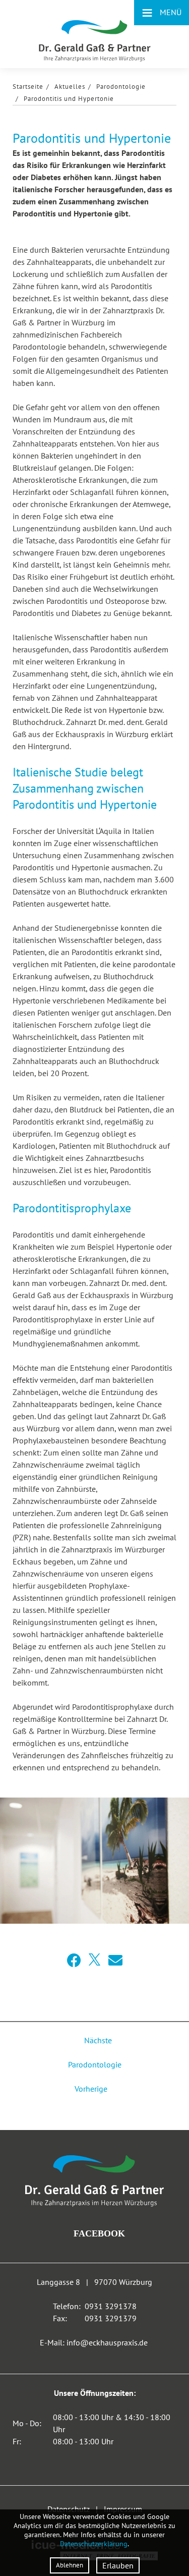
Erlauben (118, 2565)
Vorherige (92, 2089)
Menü (162, 12)
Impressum (123, 2509)
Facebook (74, 1961)
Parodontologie (121, 87)
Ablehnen (70, 2565)
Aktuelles (70, 87)
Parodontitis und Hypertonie (69, 99)
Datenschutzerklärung (94, 2544)
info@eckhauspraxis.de (107, 2342)
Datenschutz (69, 2509)
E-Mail (115, 1961)
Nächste (97, 2040)
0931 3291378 (111, 2306)
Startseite (28, 87)
